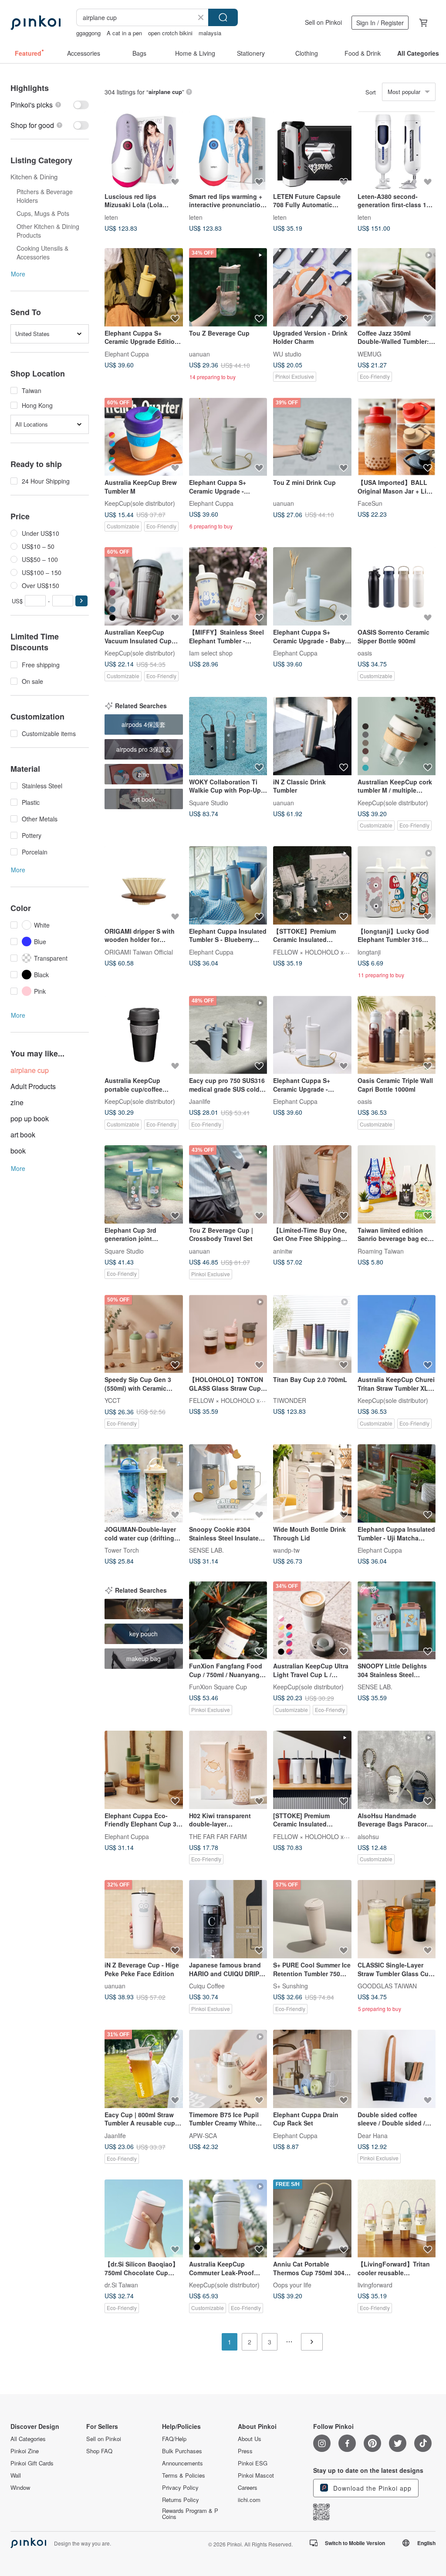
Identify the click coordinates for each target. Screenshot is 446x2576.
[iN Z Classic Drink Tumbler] (312, 736)
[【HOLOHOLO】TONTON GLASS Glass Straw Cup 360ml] (228, 1334)
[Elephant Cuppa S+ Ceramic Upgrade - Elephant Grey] (228, 437)
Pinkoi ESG (253, 2463)
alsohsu (368, 1836)
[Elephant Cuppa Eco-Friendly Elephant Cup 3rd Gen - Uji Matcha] (144, 1770)
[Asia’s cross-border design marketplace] (35, 23)
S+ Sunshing (291, 1986)
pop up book (30, 1118)
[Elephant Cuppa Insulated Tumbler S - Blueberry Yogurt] (228, 885)
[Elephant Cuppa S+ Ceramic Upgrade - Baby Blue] (312, 586)
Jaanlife (200, 1101)
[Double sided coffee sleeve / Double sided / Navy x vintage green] (397, 2069)
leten (111, 217)
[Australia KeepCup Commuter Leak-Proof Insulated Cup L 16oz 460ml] (228, 2219)
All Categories (28, 2439)
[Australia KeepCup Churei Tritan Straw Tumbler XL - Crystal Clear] (397, 1334)
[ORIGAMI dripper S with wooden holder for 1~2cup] (144, 885)
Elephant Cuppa (127, 353)
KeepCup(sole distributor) (140, 503)
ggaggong (88, 33)
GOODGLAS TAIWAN (387, 1986)
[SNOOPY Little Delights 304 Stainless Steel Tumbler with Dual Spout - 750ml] (397, 1621)
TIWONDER (290, 1400)
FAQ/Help (174, 2439)
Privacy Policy (180, 2488)
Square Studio (209, 802)
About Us (250, 2439)
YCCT (113, 1400)
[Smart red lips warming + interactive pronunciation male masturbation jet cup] (228, 151)
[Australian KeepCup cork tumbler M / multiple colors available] (397, 736)
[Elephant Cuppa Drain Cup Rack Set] (312, 2069)
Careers (248, 2488)
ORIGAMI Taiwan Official (139, 952)
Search (223, 17)
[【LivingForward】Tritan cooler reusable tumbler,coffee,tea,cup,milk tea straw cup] (397, 2219)
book (18, 1151)
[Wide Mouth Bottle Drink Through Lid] (312, 1483)
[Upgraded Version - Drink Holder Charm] (312, 287)
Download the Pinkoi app (371, 2488)
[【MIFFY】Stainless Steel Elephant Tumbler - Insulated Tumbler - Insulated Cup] (228, 586)
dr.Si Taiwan (121, 2285)
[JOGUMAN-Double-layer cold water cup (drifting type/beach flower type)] (144, 1483)
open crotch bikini (170, 33)
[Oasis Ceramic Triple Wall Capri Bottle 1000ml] (397, 1035)
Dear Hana (373, 2135)
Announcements (182, 2463)
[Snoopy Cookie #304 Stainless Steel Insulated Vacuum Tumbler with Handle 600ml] (228, 1483)
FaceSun (370, 503)
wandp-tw (286, 1550)
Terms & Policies (184, 2475)
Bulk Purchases (182, 2451)
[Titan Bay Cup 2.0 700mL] (312, 1334)
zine (17, 1102)
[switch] (50, 105)
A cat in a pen (124, 33)
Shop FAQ (99, 2451)
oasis (365, 653)
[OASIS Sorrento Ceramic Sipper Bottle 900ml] (397, 586)
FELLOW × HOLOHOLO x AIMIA (318, 952)
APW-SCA (203, 2135)
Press (245, 2451)
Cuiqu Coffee (207, 1986)
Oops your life (292, 2285)
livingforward (375, 2285)
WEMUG (370, 353)
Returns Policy (181, 2500)
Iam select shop (211, 653)
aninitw (283, 1251)
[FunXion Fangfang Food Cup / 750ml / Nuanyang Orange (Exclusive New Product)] (228, 1621)
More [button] (18, 274)
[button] (81, 601)
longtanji (369, 952)
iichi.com (249, 2500)
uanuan (199, 353)
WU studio (287, 353)
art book (23, 1135)
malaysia (210, 33)
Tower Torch (122, 1550)
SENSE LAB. (206, 1550)
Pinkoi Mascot (256, 2475)
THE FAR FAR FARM (218, 1836)
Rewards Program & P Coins (190, 2514)
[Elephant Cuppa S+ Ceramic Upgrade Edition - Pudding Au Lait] (144, 287)
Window (20, 2488)
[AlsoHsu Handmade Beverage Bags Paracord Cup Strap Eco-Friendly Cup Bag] (397, 1770)
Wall (16, 2475)
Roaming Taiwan (381, 1251)
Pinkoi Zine (25, 2451)
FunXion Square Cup (218, 1687)
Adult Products (33, 1086)
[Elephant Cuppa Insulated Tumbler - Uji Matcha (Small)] (397, 1483)
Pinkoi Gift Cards (32, 2463)
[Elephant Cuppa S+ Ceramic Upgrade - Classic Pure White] (312, 1035)
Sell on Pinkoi (323, 22)
